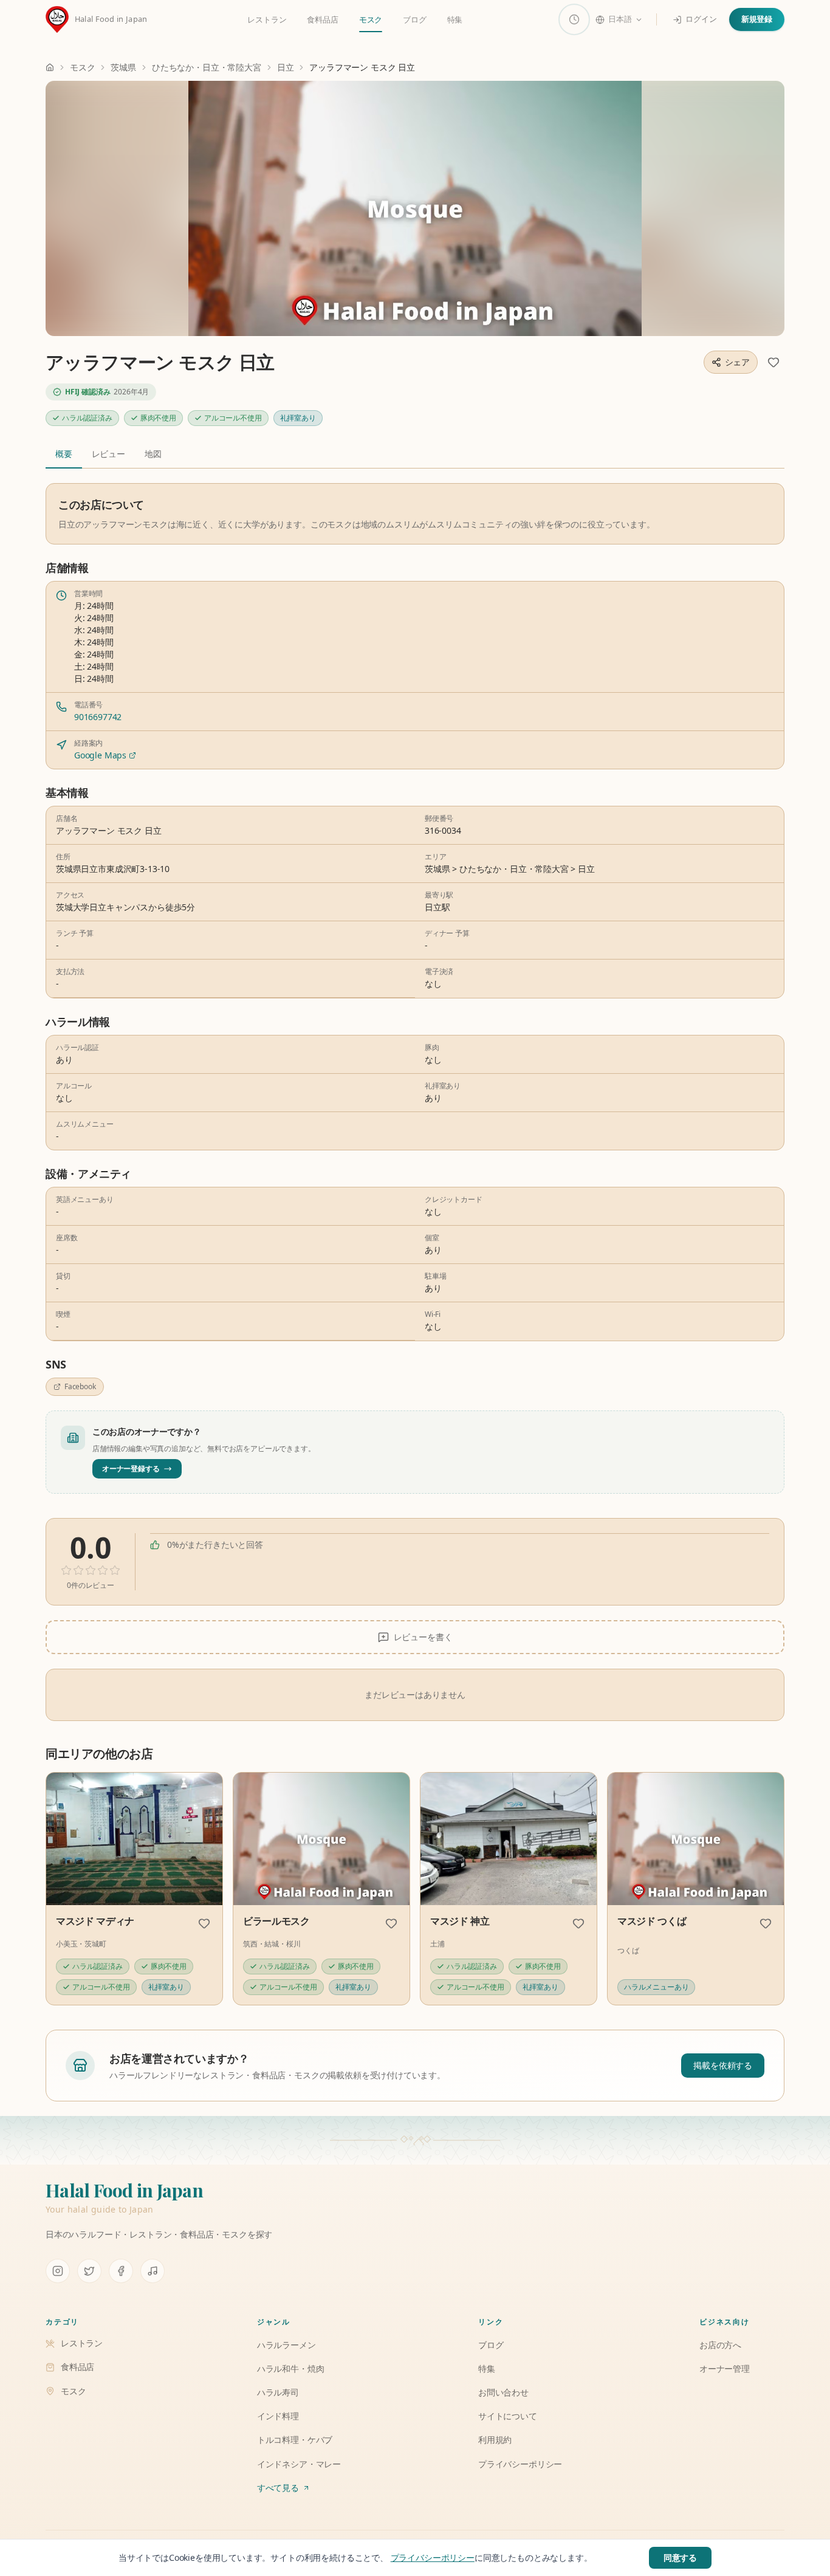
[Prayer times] (574, 19)
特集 (455, 19)
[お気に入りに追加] (773, 362)
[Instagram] (58, 2271)
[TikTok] (153, 2271)
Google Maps (100, 755)
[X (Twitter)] (89, 2271)
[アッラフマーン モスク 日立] (415, 208)
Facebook (80, 1386)
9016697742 (98, 717)
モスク (371, 19)
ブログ (414, 19)
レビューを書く (423, 1637)
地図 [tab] (153, 454)
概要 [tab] (64, 454)
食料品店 (322, 19)
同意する (680, 2557)
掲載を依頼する (723, 2065)
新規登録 (757, 19)
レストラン (267, 19)
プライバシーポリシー (433, 2557)
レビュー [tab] (108, 454)
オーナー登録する (131, 1468)
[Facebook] (121, 2271)
